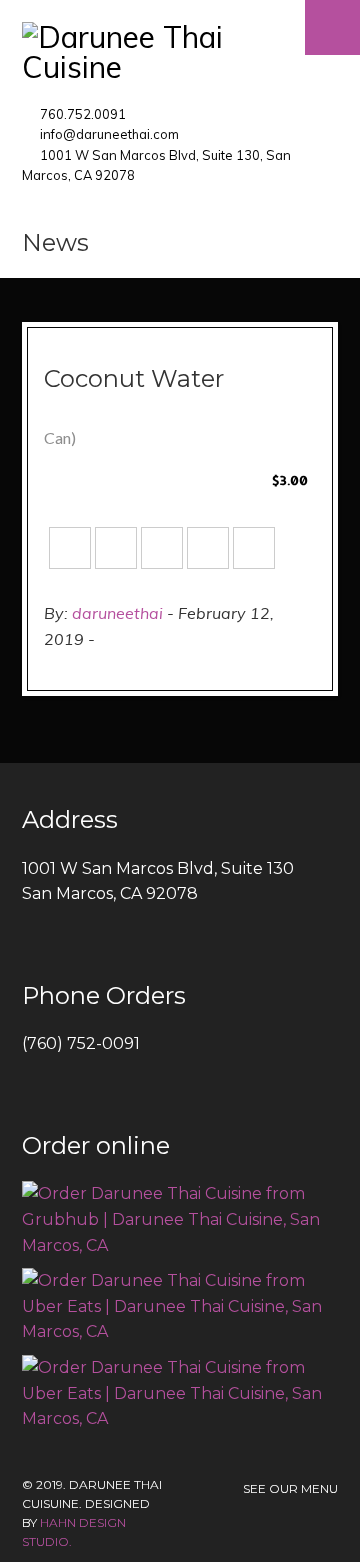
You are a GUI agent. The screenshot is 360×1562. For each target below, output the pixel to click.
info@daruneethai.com (109, 134)
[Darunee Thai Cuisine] (180, 52)
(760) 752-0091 (81, 1043)
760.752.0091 (83, 114)
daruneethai (117, 613)
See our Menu (290, 1488)
